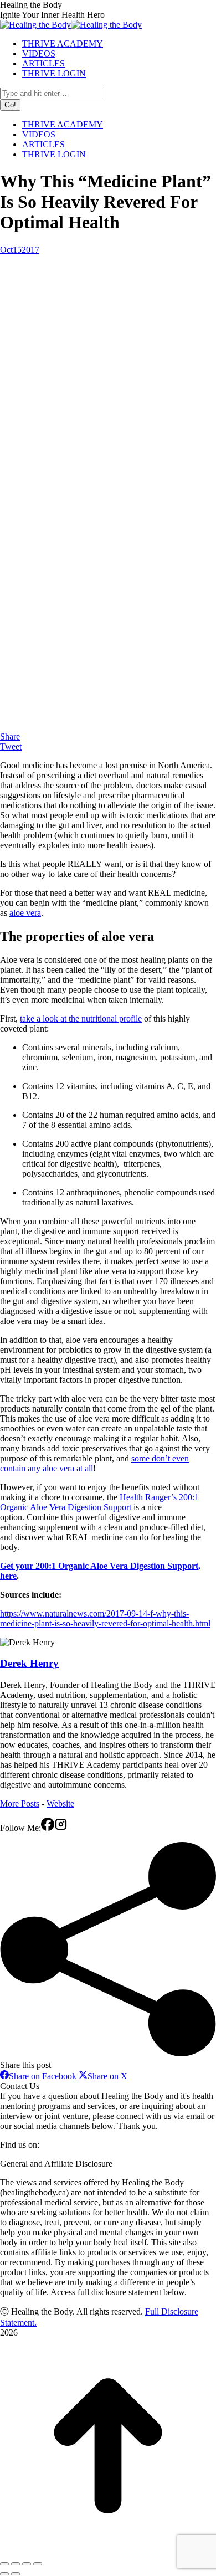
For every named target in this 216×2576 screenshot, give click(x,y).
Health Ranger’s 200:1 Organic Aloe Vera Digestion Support (99, 1502)
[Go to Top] (108, 2551)
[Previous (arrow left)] (4, 2574)
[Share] (16, 2564)
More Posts (20, 1803)
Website (60, 1803)
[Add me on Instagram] (61, 1828)
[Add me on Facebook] (48, 1828)
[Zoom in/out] (38, 2564)
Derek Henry (29, 1663)
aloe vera (25, 913)
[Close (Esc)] (4, 2564)
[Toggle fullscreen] (27, 2564)
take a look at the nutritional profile (81, 1018)
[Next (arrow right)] (16, 2574)
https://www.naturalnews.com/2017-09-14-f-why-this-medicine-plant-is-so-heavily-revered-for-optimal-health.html (105, 1618)
